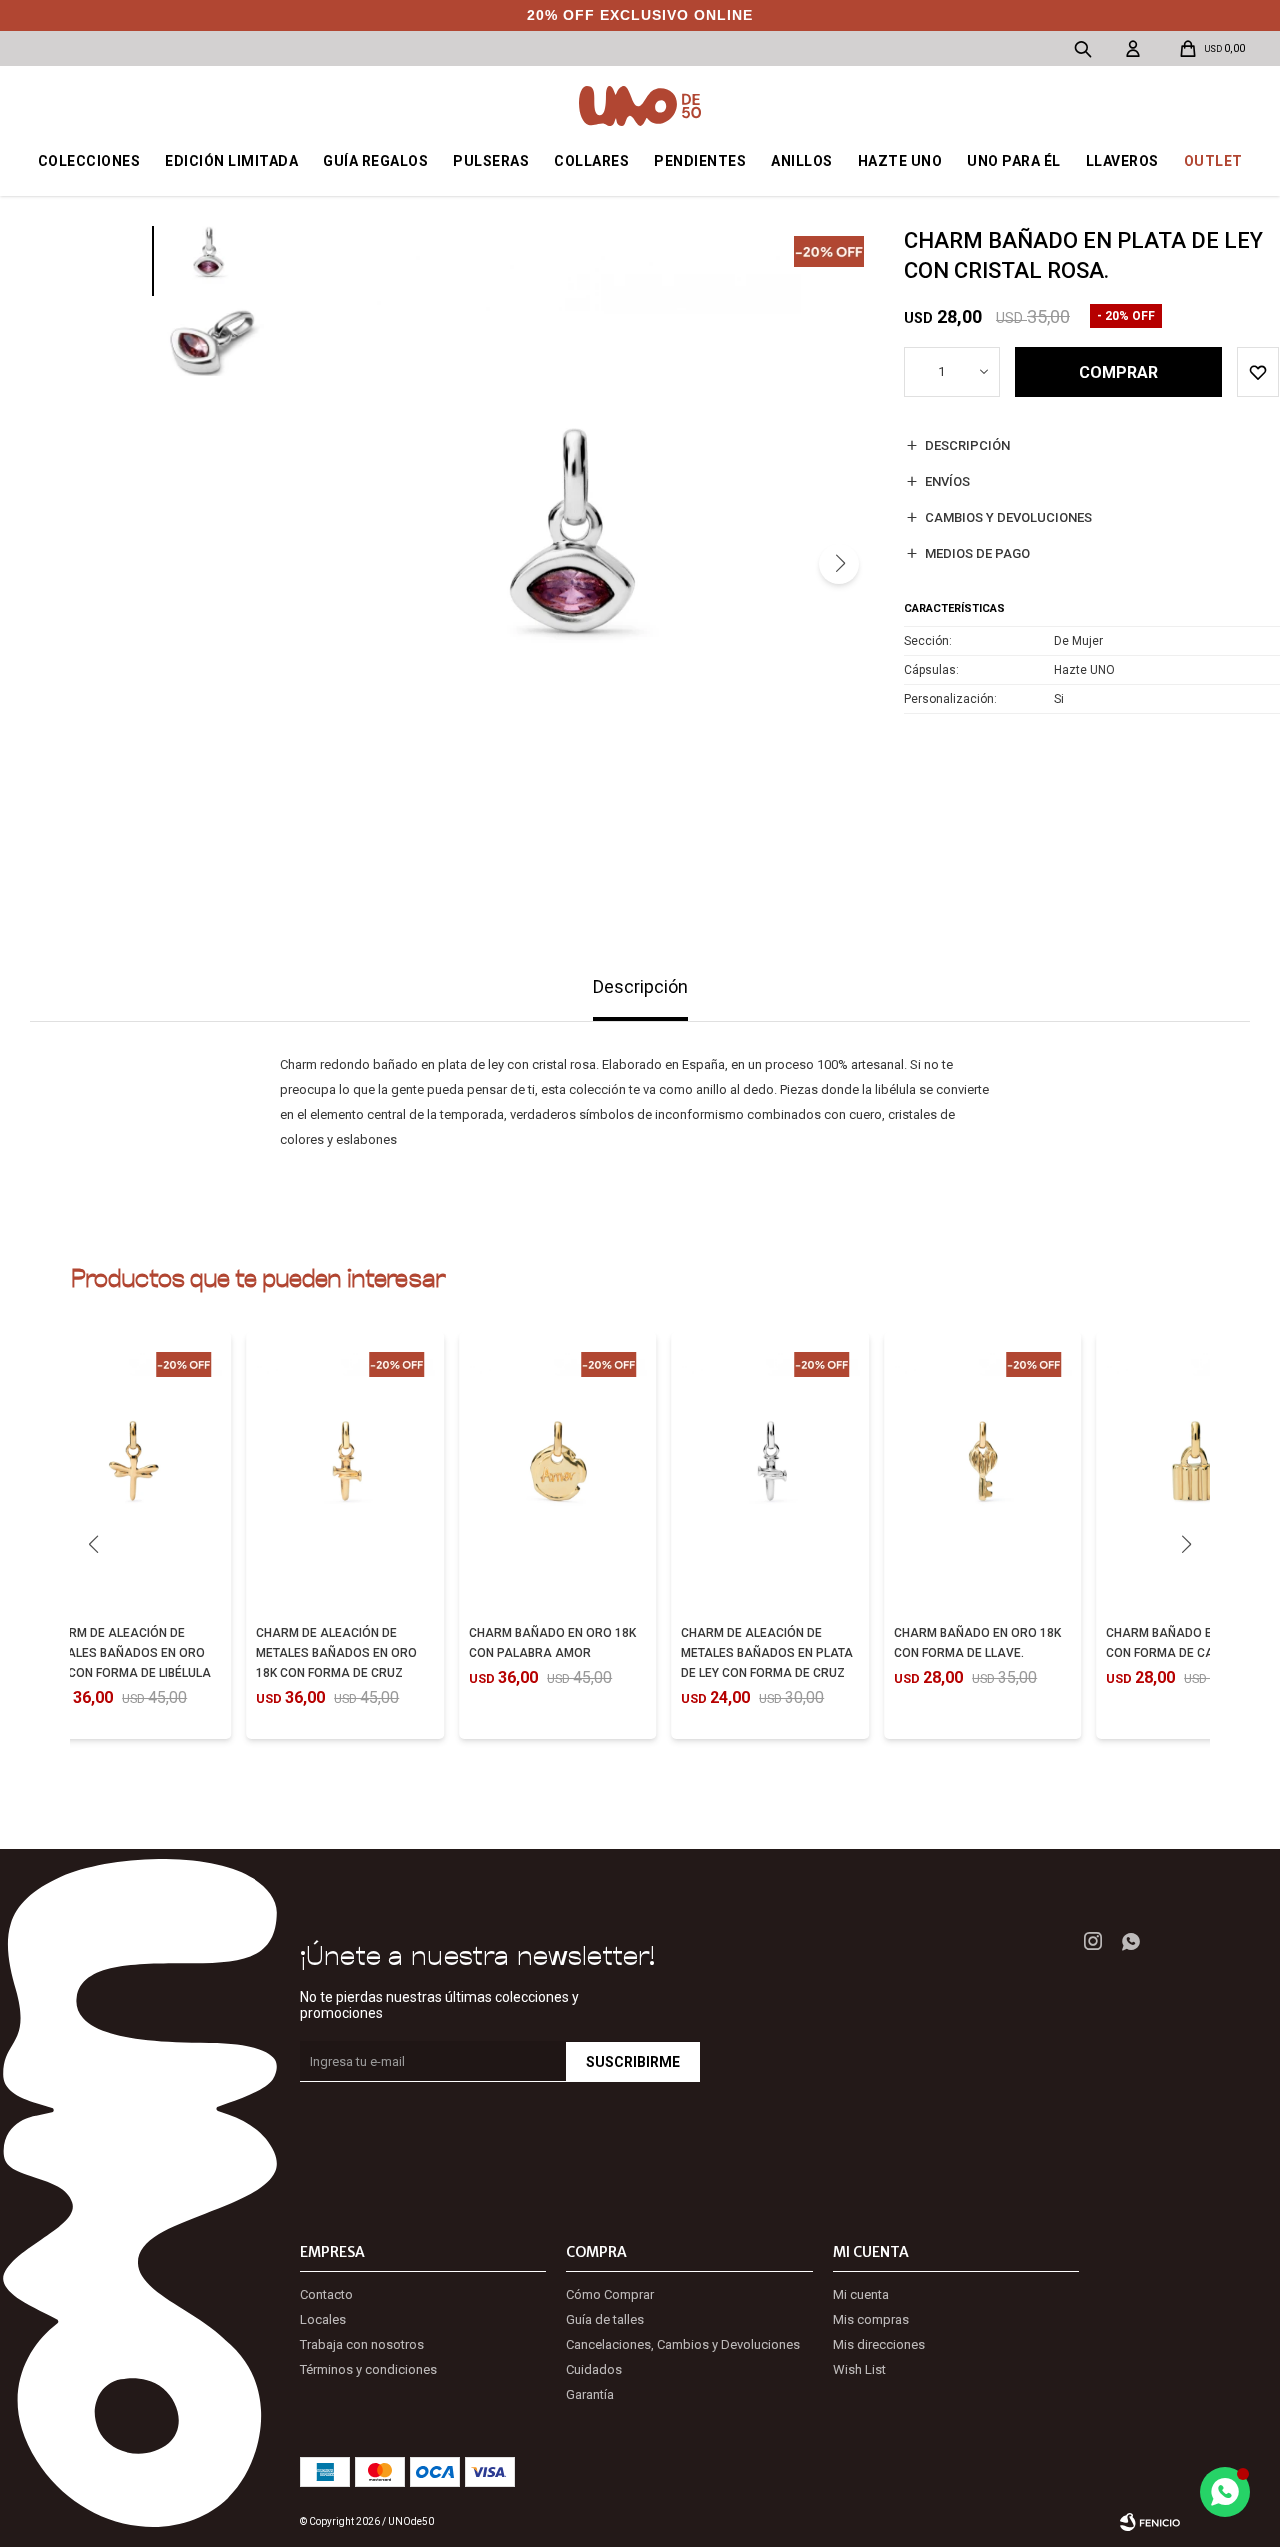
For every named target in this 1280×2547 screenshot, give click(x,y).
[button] (839, 564)
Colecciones (89, 161)
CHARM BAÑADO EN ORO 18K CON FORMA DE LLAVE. (977, 1643)
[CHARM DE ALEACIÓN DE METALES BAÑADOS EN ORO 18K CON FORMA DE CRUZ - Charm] (345, 1475)
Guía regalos (375, 161)
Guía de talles (605, 2319)
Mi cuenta (861, 2294)
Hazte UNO (900, 161)
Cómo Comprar (610, 2294)
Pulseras (491, 161)
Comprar (1118, 372)
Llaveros (1122, 161)
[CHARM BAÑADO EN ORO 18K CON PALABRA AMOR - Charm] (558, 1475)
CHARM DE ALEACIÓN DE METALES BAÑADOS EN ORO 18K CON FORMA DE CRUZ (336, 1653)
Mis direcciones (879, 2344)
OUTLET (1213, 161)
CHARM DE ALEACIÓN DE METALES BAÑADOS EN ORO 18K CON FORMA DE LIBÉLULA (127, 1653)
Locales (323, 2319)
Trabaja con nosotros (362, 2344)
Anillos (802, 161)
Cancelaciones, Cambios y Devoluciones (683, 2344)
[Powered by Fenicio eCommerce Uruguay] (1150, 2522)
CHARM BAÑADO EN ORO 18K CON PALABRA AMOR (552, 1643)
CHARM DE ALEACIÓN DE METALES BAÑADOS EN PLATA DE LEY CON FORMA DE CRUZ (767, 1653)
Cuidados (594, 2369)
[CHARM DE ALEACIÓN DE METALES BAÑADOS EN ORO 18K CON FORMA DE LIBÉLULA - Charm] (133, 1475)
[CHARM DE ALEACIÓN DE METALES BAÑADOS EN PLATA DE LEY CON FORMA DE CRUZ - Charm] (770, 1475)
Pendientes (700, 161)
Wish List (859, 2369)
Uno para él (1014, 161)
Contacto (326, 2294)
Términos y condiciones (368, 2369)
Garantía (590, 2394)
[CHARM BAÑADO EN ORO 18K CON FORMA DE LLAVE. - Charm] (983, 1475)
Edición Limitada (231, 161)
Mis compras (871, 2319)
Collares (591, 161)
